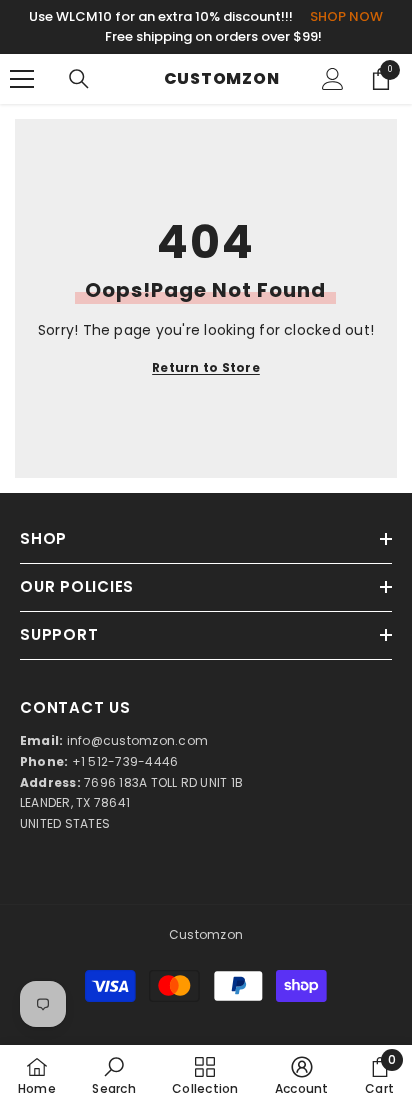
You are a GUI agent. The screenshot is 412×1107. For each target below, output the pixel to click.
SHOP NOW (346, 16)
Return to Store (206, 367)
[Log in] (333, 79)
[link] (113, 1075)
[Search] (79, 79)
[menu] (22, 79)
